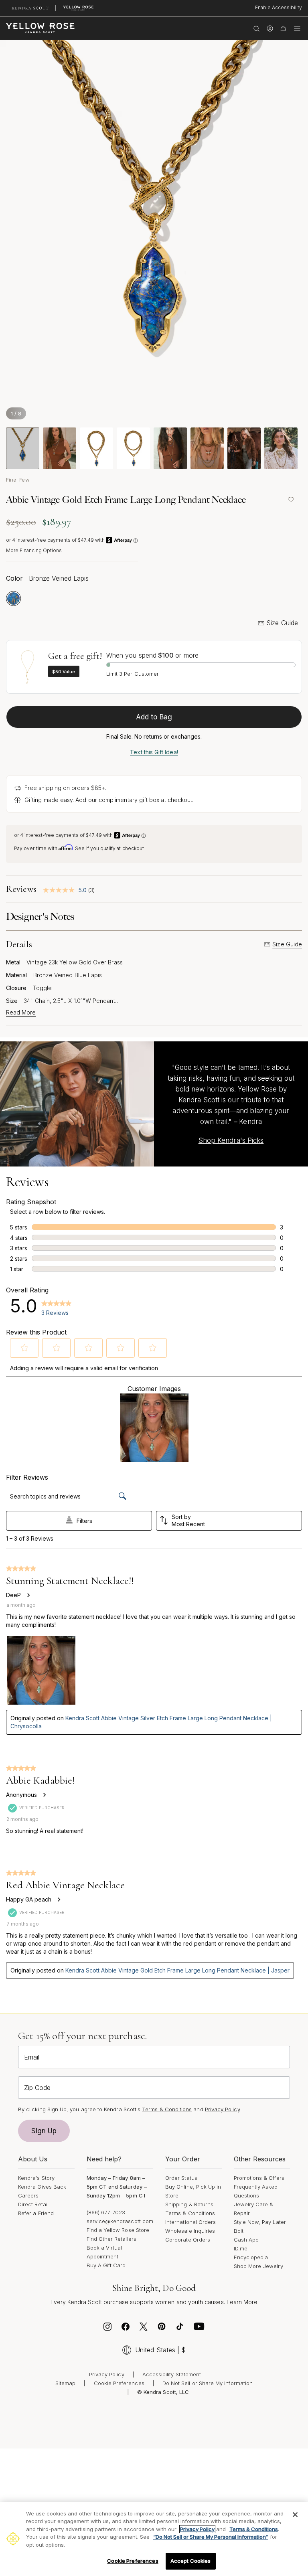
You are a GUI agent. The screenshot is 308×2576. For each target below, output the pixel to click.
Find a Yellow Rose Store (118, 2230)
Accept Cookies (191, 2561)
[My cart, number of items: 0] (283, 28)
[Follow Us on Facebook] (126, 2329)
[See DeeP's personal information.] (28, 1595)
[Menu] (297, 28)
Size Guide (282, 623)
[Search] (256, 28)
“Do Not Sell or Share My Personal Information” (211, 2537)
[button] (24, 1348)
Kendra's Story (36, 2178)
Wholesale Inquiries (190, 2231)
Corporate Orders (188, 2240)
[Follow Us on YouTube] (199, 2329)
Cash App (246, 2240)
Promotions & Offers (259, 2178)
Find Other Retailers (111, 2239)
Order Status (181, 2178)
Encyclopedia (251, 2257)
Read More (21, 1013)
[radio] (13, 598)
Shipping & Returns (189, 2204)
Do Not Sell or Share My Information (208, 2383)
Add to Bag (154, 717)
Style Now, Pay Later (260, 2222)
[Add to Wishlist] (291, 500)
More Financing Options (34, 550)
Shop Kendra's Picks (231, 1140)
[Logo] (40, 28)
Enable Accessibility (279, 7)
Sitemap (65, 2383)
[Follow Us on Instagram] (107, 2329)
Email (32, 2057)
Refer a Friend (36, 2213)
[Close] (295, 2515)
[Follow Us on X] (144, 2329)
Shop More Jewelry (258, 2266)
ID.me (241, 2248)
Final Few (18, 480)
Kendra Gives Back (42, 2187)
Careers (28, 2195)
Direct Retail (33, 2204)
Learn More (242, 2302)
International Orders (190, 2222)
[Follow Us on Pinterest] (162, 2329)
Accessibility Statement (172, 2374)
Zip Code (37, 2088)
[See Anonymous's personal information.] (44, 1795)
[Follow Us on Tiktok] (180, 2329)
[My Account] (270, 28)
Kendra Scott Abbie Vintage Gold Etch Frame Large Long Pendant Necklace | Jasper (177, 1970)
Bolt (239, 2231)
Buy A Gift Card (106, 2265)
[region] (154, 2539)
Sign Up (44, 2131)
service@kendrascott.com (120, 2221)
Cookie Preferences (119, 2383)
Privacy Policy (222, 2109)
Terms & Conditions (190, 2213)
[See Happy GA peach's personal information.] (59, 1900)
